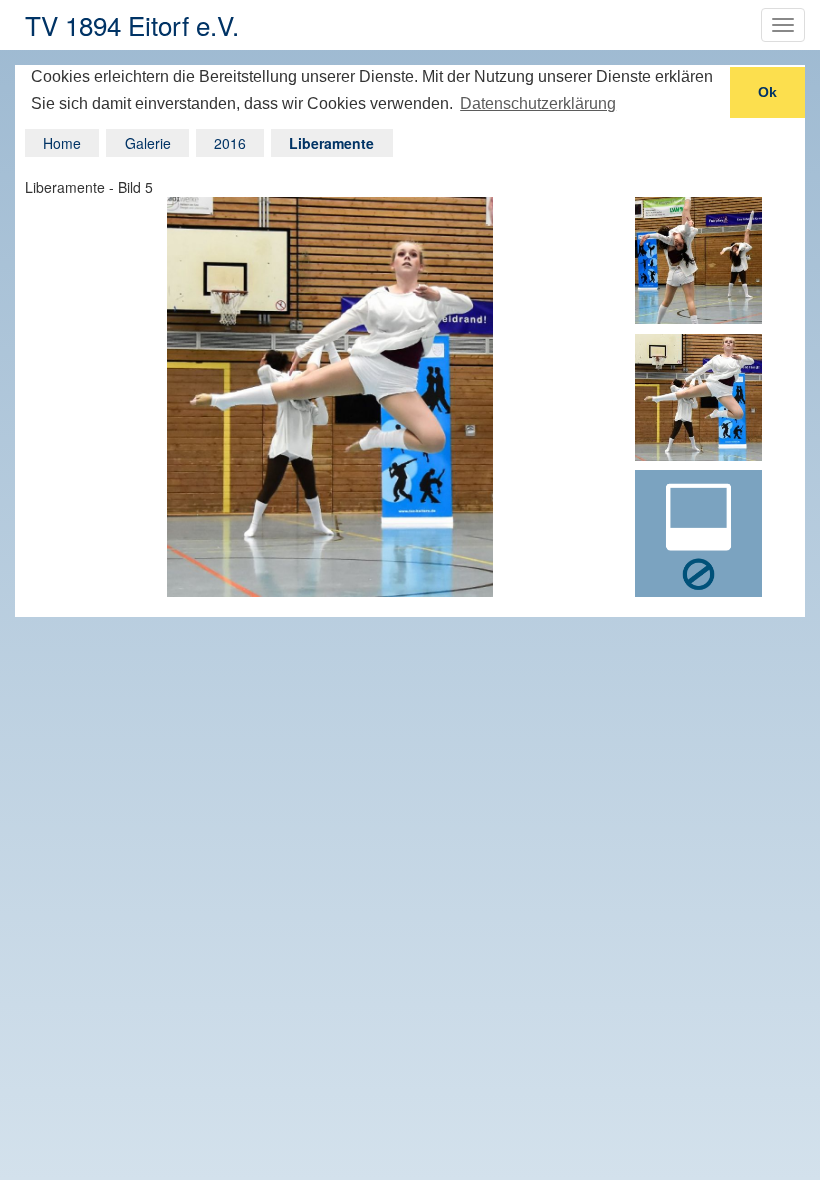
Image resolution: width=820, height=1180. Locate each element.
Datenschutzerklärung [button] (538, 103)
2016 (230, 143)
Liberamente (331, 143)
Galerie (148, 143)
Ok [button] (767, 92)
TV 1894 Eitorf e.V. (132, 24)
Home (62, 143)
